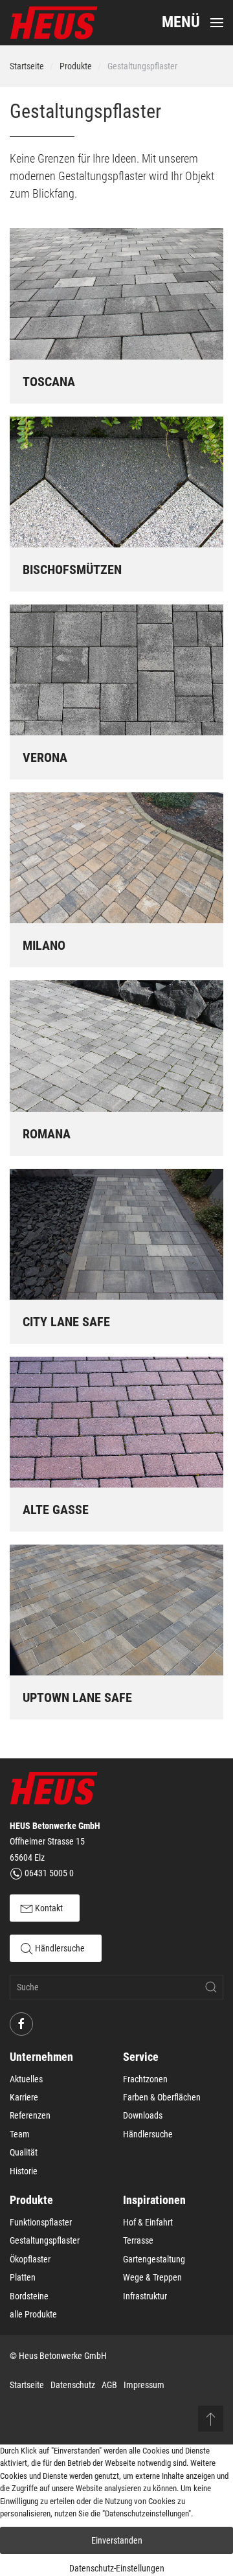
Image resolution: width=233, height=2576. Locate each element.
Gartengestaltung (154, 2259)
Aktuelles (26, 2079)
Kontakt (48, 1908)
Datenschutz (73, 2385)
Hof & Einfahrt (148, 2222)
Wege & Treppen (152, 2277)
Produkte (76, 66)
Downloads (143, 2115)
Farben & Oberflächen (162, 2097)
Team (20, 2134)
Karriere (24, 2097)
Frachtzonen (145, 2079)
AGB (109, 2385)
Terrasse (138, 2240)
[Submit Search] (211, 1987)
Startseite (27, 66)
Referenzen (30, 2115)
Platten (23, 2277)
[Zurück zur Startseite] (54, 23)
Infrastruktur (145, 2296)
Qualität (24, 2152)
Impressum (144, 2385)
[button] (193, 23)
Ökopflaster (30, 2259)
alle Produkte (33, 2314)
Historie (24, 2171)
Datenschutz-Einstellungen (117, 2568)
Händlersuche (59, 1948)
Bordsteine (29, 2296)
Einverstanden (117, 2540)
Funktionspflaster (41, 2222)
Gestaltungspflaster (45, 2240)
